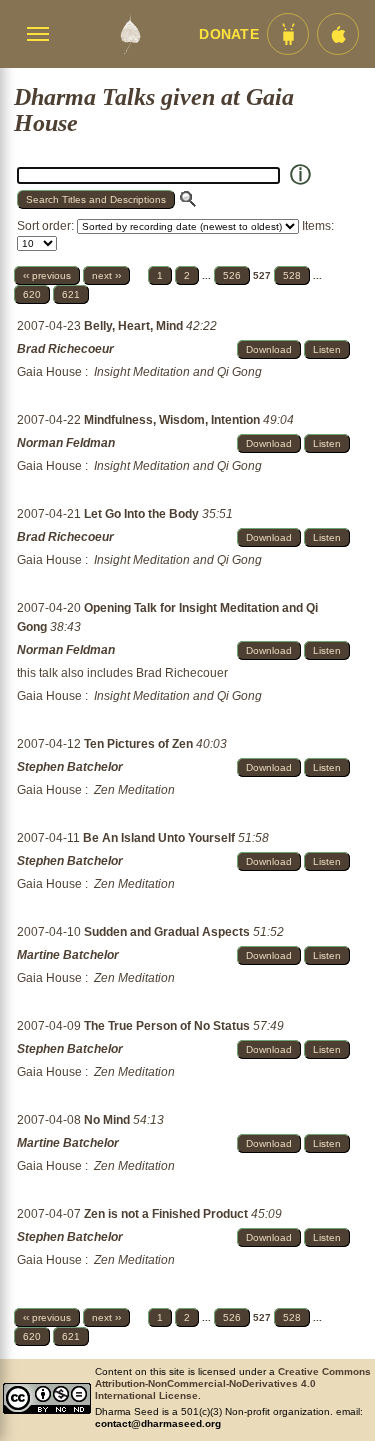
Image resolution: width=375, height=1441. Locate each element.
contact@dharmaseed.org (158, 1423)
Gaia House (49, 372)
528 (292, 275)
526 (232, 275)
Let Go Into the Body (143, 514)
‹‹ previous (47, 275)
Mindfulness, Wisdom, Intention (173, 420)
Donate (229, 34)
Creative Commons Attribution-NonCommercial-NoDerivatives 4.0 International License (233, 1383)
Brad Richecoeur (65, 349)
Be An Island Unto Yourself (160, 838)
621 (71, 294)
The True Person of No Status (168, 1026)
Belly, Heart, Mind (135, 326)
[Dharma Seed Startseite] (129, 34)
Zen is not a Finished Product (167, 1214)
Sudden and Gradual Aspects (168, 932)
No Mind (108, 1120)
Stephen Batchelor (70, 767)
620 (32, 294)
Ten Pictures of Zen (140, 744)
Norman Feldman (66, 443)
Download (269, 349)
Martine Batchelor (68, 955)
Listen (327, 349)
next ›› (106, 275)
